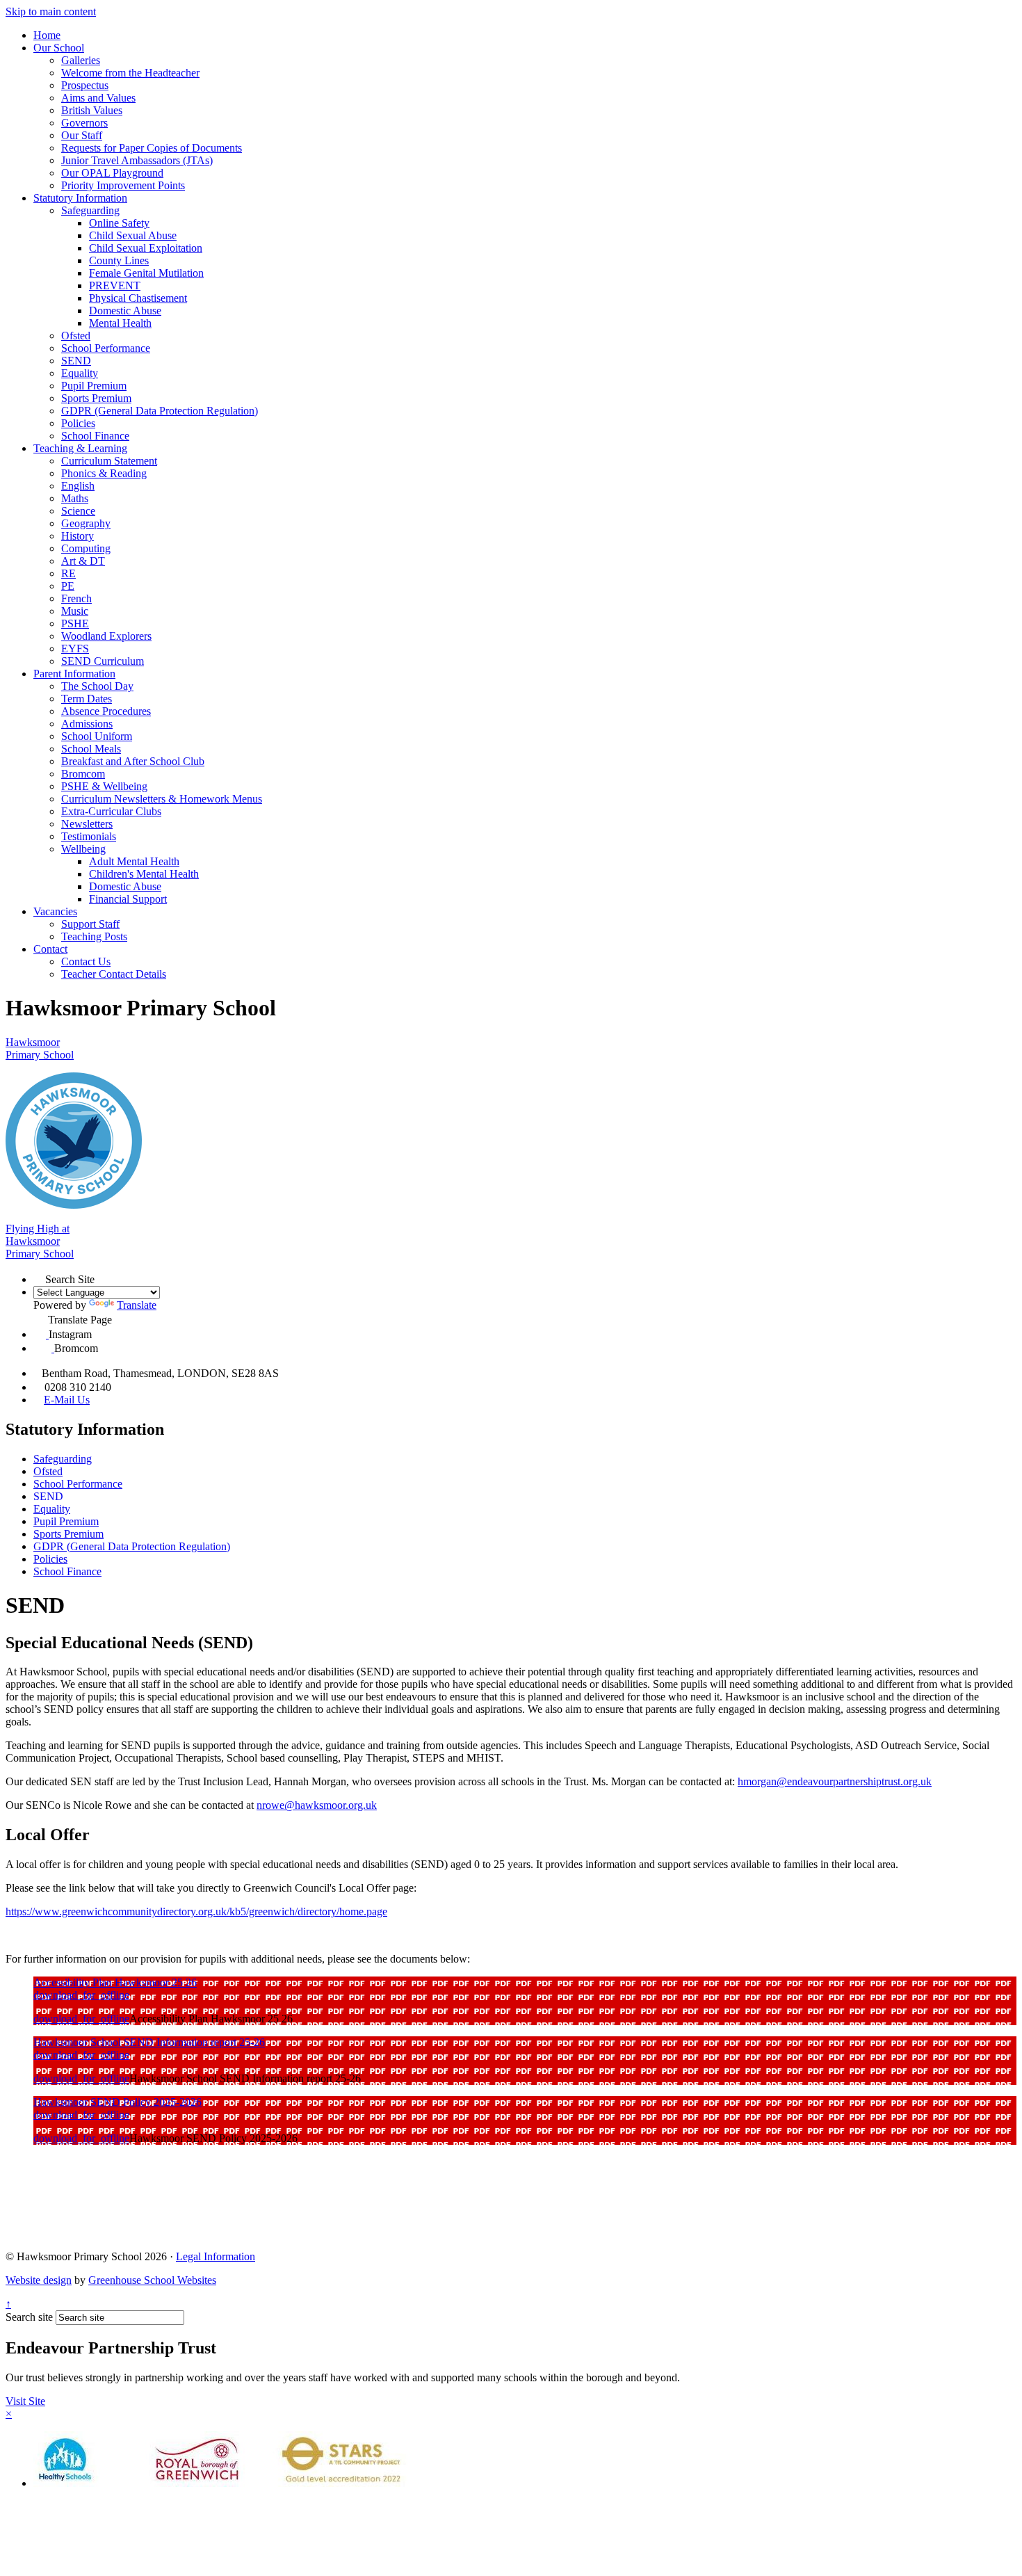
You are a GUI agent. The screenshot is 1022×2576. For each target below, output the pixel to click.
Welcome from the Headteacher (130, 73)
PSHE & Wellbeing (104, 786)
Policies (78, 423)
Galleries (81, 60)
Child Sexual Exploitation (146, 248)
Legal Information (216, 2256)
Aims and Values (98, 98)
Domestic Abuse (125, 311)
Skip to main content (51, 11)
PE (68, 586)
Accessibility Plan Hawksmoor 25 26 (115, 1982)
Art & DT (83, 561)
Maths (75, 498)
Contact (50, 949)
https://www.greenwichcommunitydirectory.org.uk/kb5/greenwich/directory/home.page (196, 1911)
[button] (39, 1277)
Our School (59, 48)
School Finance (95, 436)
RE (68, 573)
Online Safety (119, 223)
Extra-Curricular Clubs (111, 811)
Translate (137, 1305)
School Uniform (97, 736)
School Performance (106, 348)
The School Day (97, 686)
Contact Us (86, 961)
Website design (39, 2280)
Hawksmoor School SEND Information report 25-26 (149, 2042)
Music (75, 611)
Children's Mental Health (144, 874)
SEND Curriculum (103, 661)
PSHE (75, 623)
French (76, 598)
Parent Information (74, 674)
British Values (92, 110)
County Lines (119, 260)
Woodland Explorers (106, 636)
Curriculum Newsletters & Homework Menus (162, 799)
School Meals (91, 749)
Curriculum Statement (109, 461)
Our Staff (82, 135)
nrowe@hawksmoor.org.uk (317, 1805)
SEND (76, 361)
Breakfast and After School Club (133, 761)
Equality (80, 373)
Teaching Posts (94, 936)
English (78, 486)
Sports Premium (96, 398)
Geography (86, 523)
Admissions (87, 724)
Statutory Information (80, 198)
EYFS (75, 649)
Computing (86, 548)
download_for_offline (81, 1995)
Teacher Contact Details (114, 974)
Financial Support (128, 899)
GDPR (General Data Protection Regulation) (160, 411)
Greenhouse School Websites (152, 2280)
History (78, 536)
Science (78, 511)
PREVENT (115, 285)
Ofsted (76, 336)
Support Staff (90, 924)
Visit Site (25, 2401)
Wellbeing (83, 849)
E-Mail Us (67, 1400)
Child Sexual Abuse (133, 235)
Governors (84, 123)
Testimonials (89, 836)
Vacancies (55, 911)
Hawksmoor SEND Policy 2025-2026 (117, 2102)
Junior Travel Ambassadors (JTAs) (137, 160)
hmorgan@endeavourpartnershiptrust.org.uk (835, 1781)
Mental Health (120, 323)
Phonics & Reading (104, 473)
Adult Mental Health (134, 861)
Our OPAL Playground (112, 173)
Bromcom (83, 774)
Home (47, 35)
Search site (29, 2317)
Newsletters (87, 824)
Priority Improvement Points (123, 185)
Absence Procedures (106, 711)
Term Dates (87, 699)
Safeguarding (90, 210)
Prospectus (85, 85)
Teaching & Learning (80, 448)
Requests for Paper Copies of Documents (152, 148)
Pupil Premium (94, 386)
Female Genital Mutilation (146, 273)
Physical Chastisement (138, 298)
